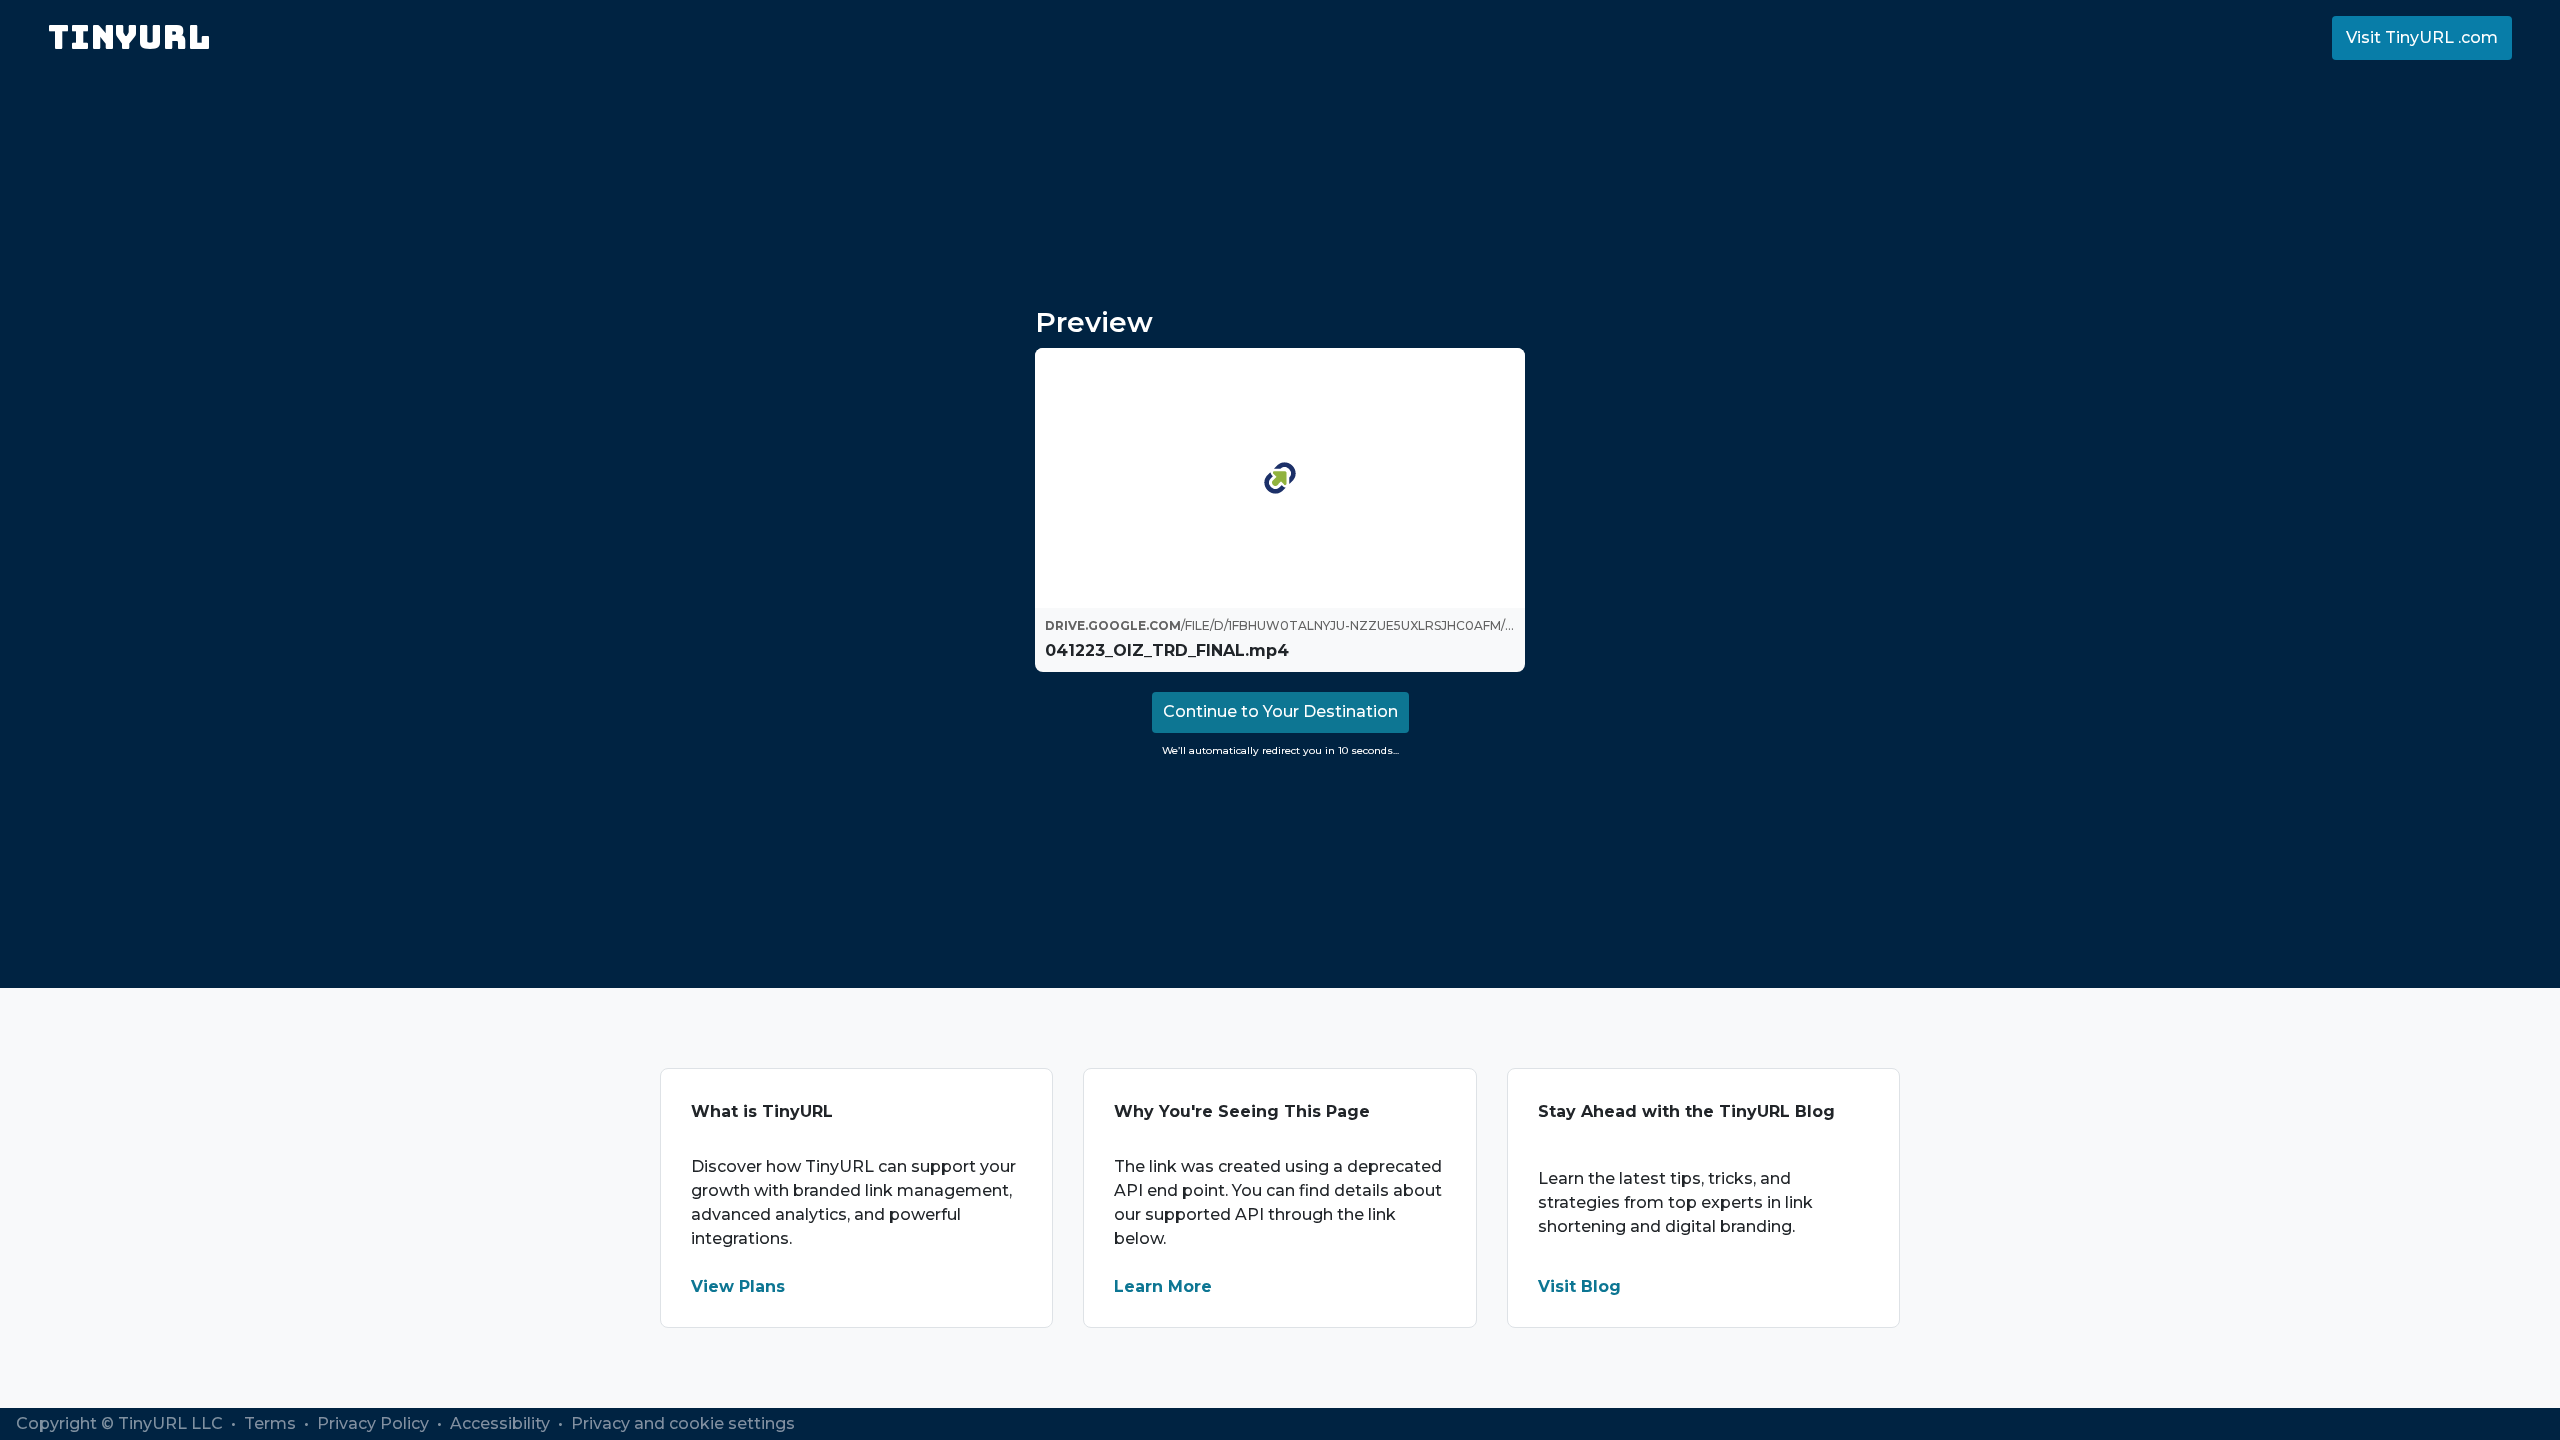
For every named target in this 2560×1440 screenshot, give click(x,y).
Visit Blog (1579, 1286)
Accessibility (502, 1423)
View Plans (738, 1286)
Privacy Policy (375, 1423)
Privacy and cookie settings (683, 1423)
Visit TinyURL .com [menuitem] (2422, 37)
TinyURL (129, 37)
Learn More (1163, 1286)
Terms (272, 1423)
